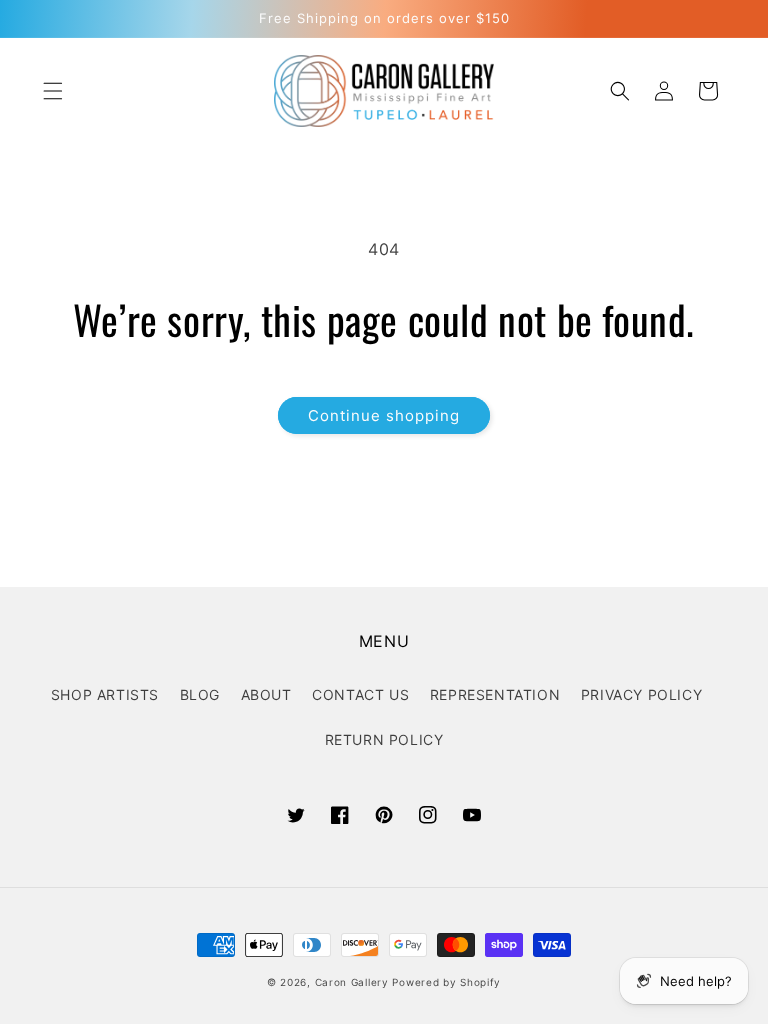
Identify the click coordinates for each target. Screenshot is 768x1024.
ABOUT (266, 694)
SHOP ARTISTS (105, 694)
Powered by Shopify (446, 982)
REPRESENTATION (495, 694)
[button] (53, 91)
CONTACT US (360, 694)
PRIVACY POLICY (641, 694)
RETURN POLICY (384, 739)
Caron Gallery (352, 982)
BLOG (200, 694)
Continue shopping (384, 415)
